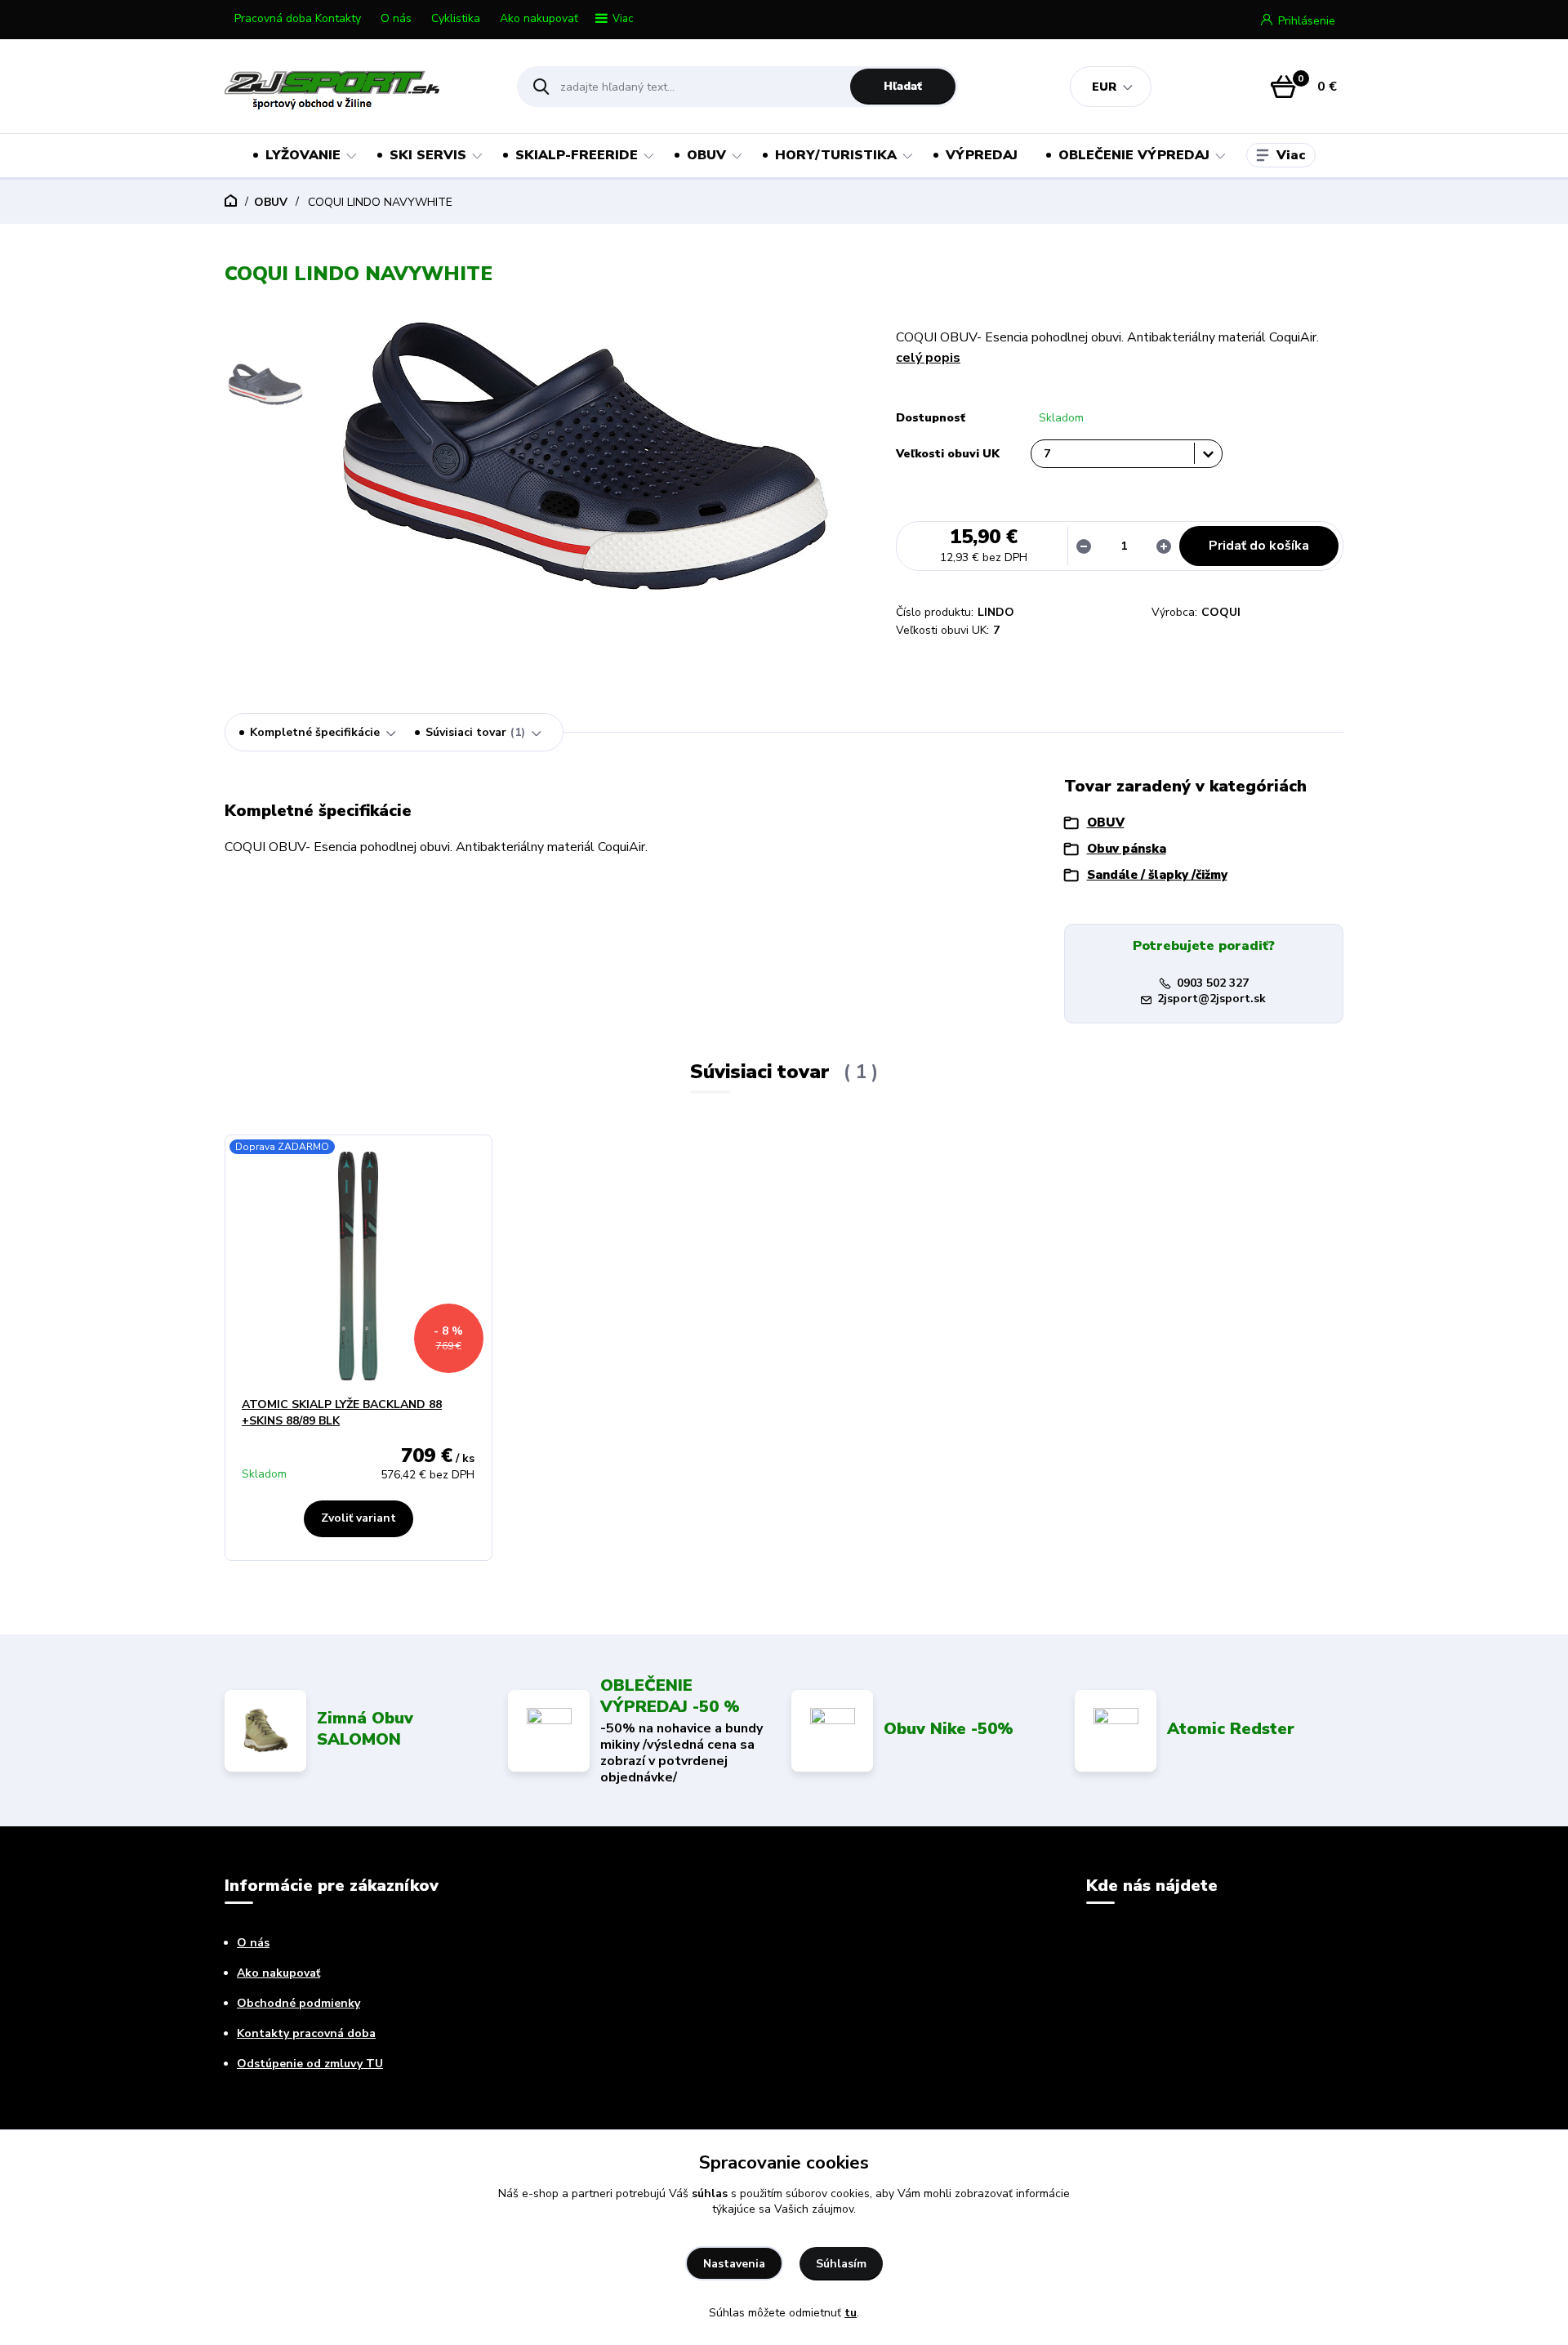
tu (851, 2313)
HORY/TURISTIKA (836, 155)
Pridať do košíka (1259, 546)
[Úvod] (356, 87)
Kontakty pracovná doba (306, 2033)
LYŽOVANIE (303, 155)
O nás (396, 18)
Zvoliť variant (359, 1518)
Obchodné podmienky (298, 2003)
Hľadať (903, 86)
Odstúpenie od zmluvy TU (310, 2064)
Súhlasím (841, 2264)
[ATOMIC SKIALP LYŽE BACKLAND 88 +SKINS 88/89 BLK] (359, 1266)
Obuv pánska (1127, 849)
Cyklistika (456, 18)
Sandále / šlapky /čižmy (1157, 875)
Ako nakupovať (539, 18)
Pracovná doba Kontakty (298, 18)
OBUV (706, 155)
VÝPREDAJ (982, 155)
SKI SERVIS (428, 155)
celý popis (928, 358)
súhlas (710, 2193)
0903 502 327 (1213, 983)
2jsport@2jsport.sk (1212, 999)
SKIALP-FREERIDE (577, 155)
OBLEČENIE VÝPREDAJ (1134, 155)
